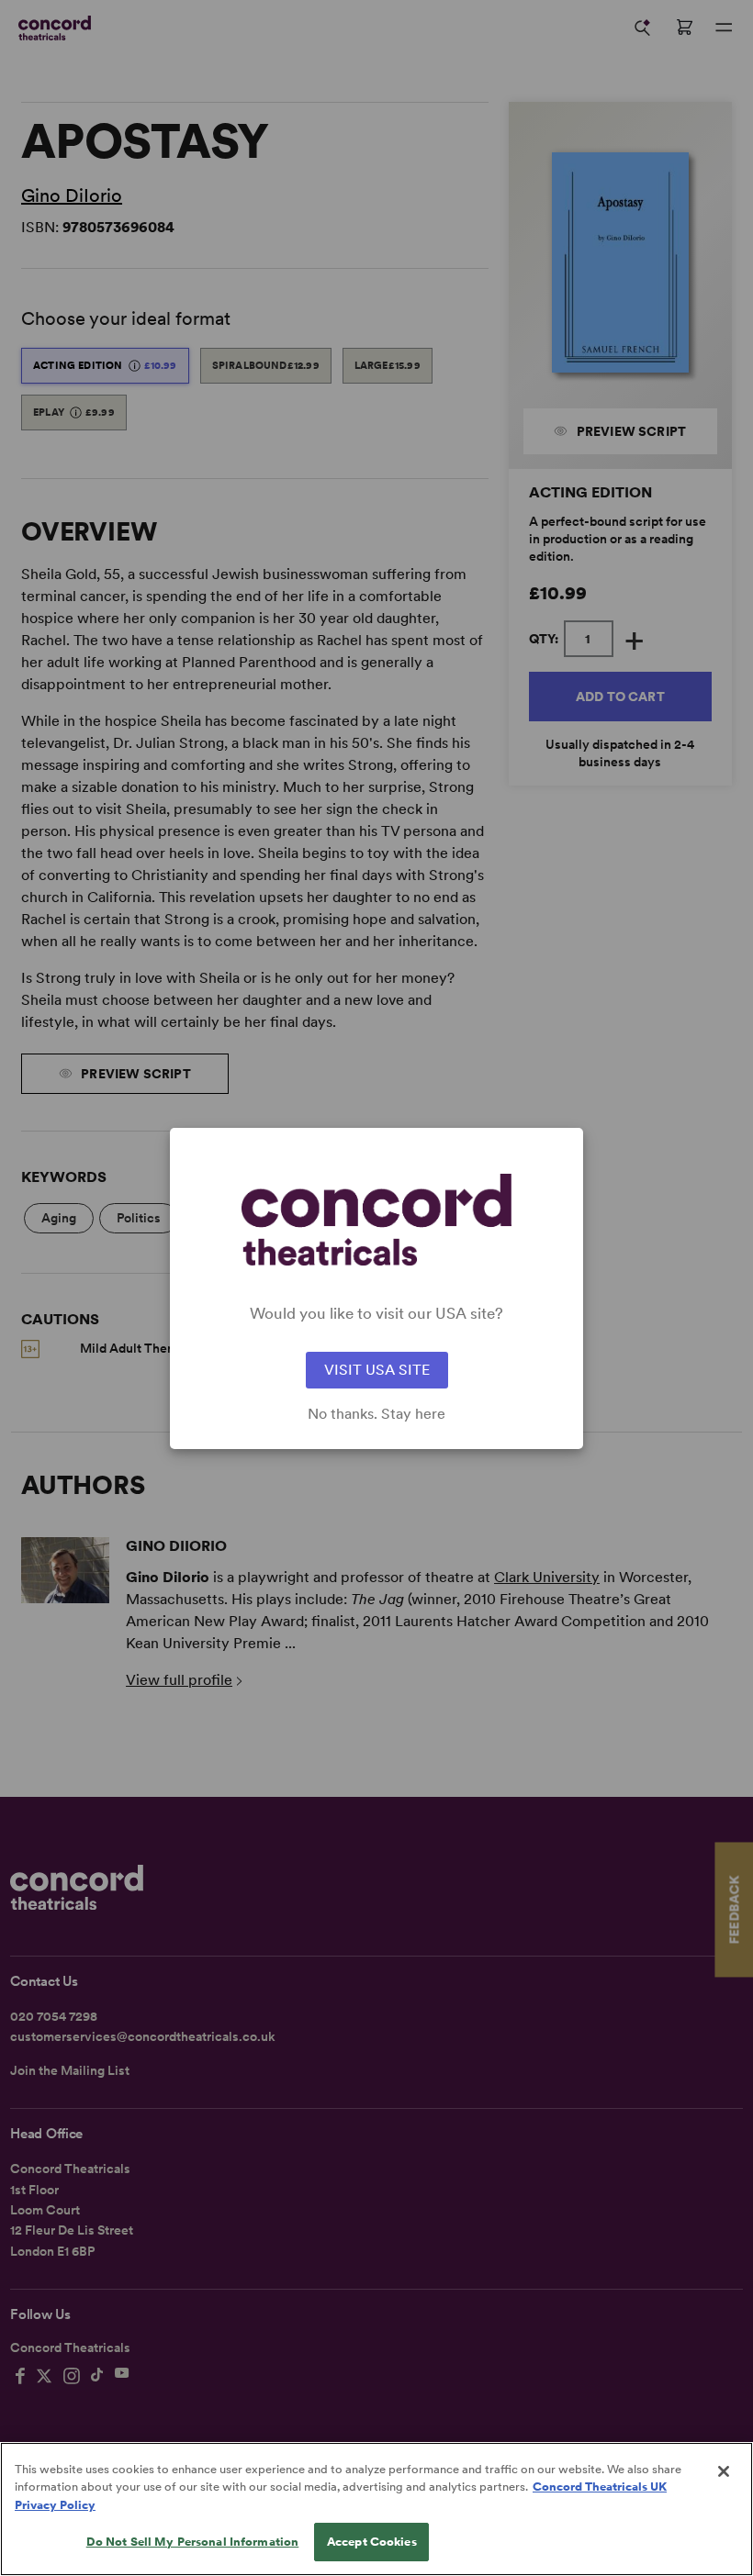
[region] (376, 2509)
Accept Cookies (372, 2542)
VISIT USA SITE (377, 1370)
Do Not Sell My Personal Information (193, 2542)
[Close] (724, 2471)
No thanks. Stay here (376, 1414)
